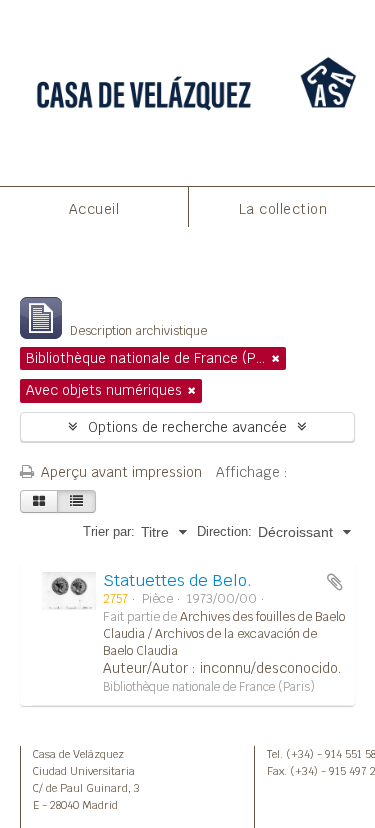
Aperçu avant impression (119, 472)
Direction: (224, 531)
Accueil (94, 209)
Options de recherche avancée (187, 427)
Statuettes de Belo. (177, 580)
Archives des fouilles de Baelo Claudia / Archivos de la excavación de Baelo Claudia (224, 634)
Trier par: (109, 531)
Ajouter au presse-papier (335, 582)
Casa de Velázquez (78, 754)
